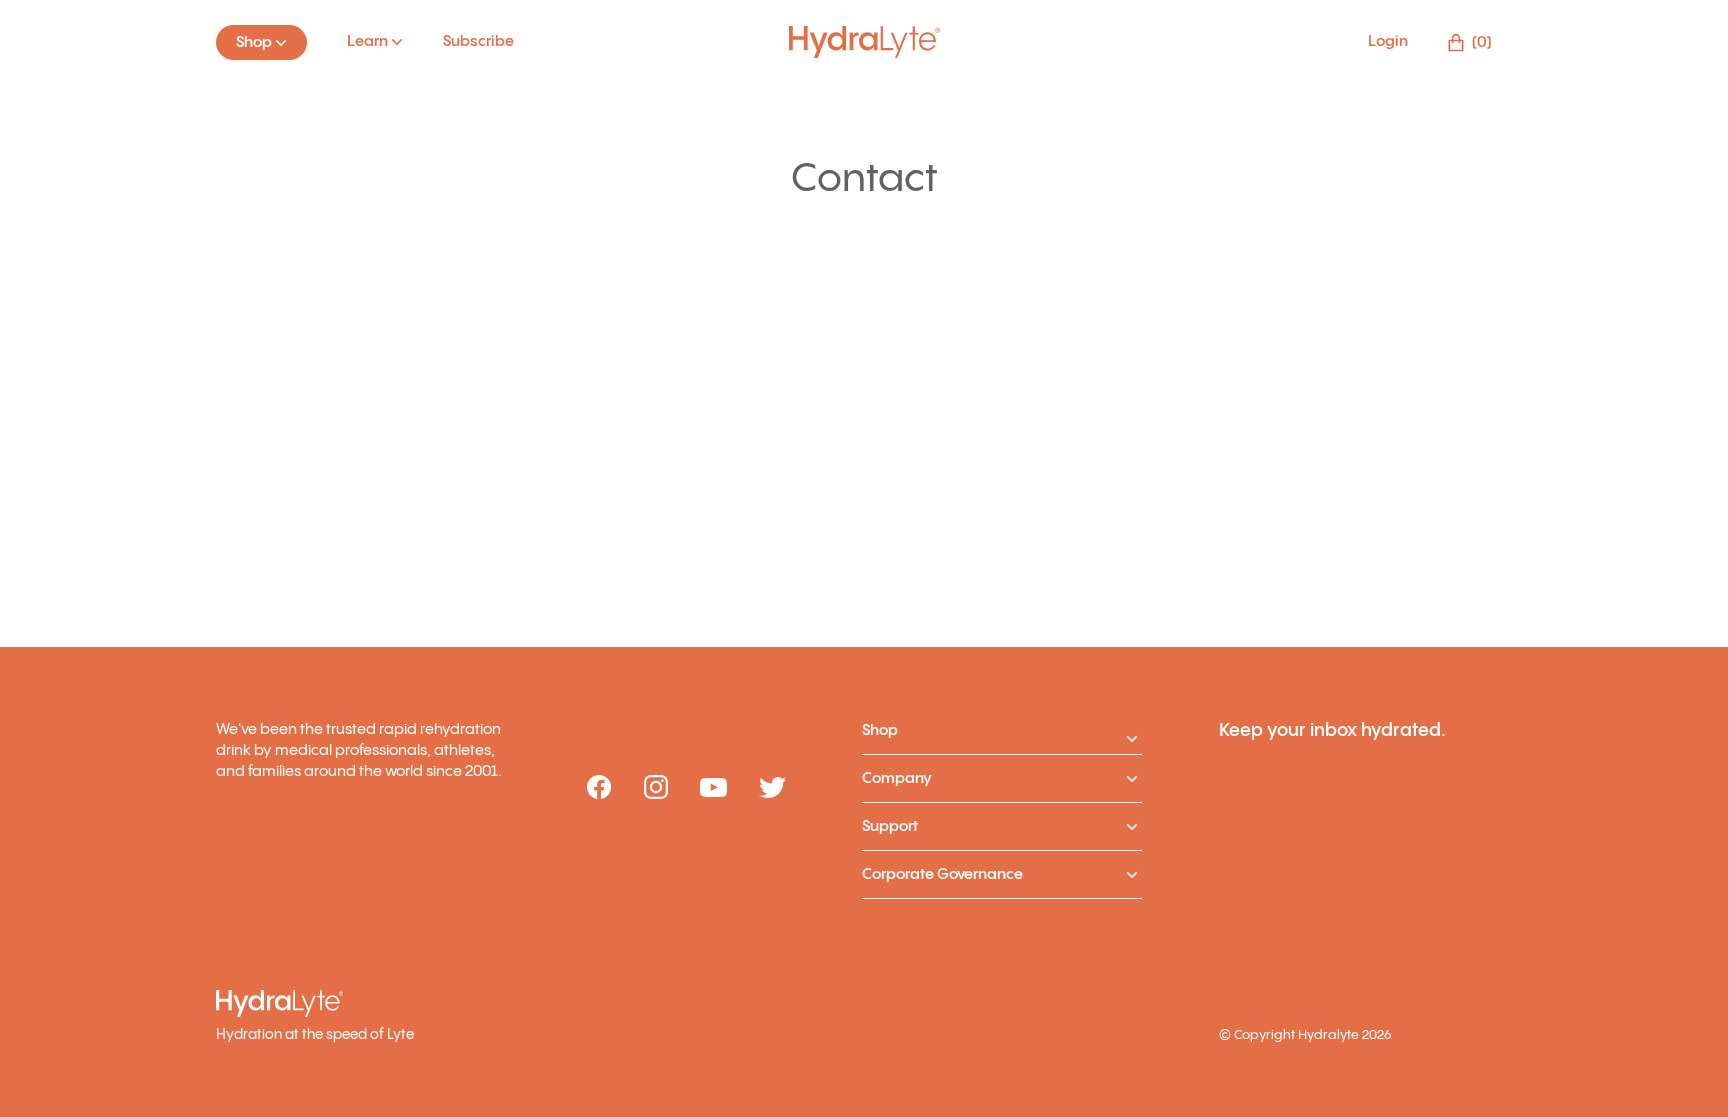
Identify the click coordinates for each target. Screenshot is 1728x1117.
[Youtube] (713, 789)
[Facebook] (599, 788)
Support (890, 826)
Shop (880, 730)
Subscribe (478, 41)
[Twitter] (772, 789)
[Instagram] (656, 788)
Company (897, 778)
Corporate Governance (942, 874)
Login (1388, 41)
